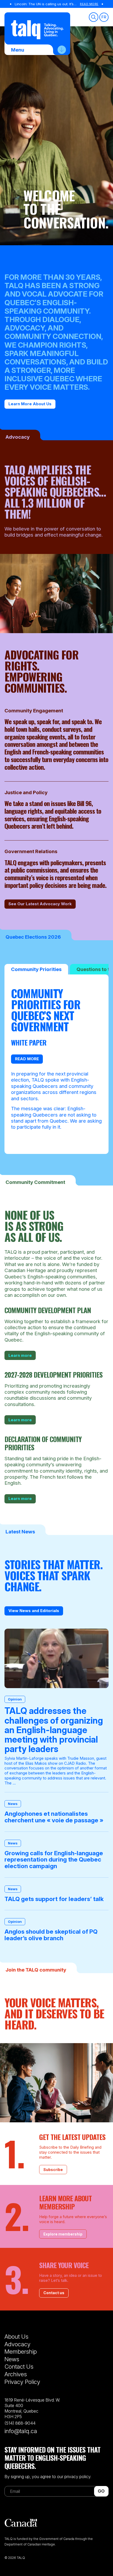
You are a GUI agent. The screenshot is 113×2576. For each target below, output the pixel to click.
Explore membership (63, 2234)
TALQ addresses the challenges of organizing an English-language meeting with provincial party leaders (54, 1730)
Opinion (15, 1699)
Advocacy (17, 2344)
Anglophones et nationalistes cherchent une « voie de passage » (54, 1817)
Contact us (54, 2293)
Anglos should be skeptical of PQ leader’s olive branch (51, 1935)
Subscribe (53, 2170)
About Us (16, 2337)
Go (101, 2491)
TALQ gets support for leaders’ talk (54, 1899)
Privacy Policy (22, 2382)
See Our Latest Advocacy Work (40, 904)
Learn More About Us (30, 404)
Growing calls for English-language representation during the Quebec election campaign (54, 1860)
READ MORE (27, 1059)
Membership (21, 2352)
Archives (16, 2374)
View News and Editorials (34, 1611)
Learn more (20, 1355)
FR (104, 17)
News (13, 1804)
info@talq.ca (21, 2431)
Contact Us (19, 2367)
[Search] (94, 17)
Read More (89, 4)
